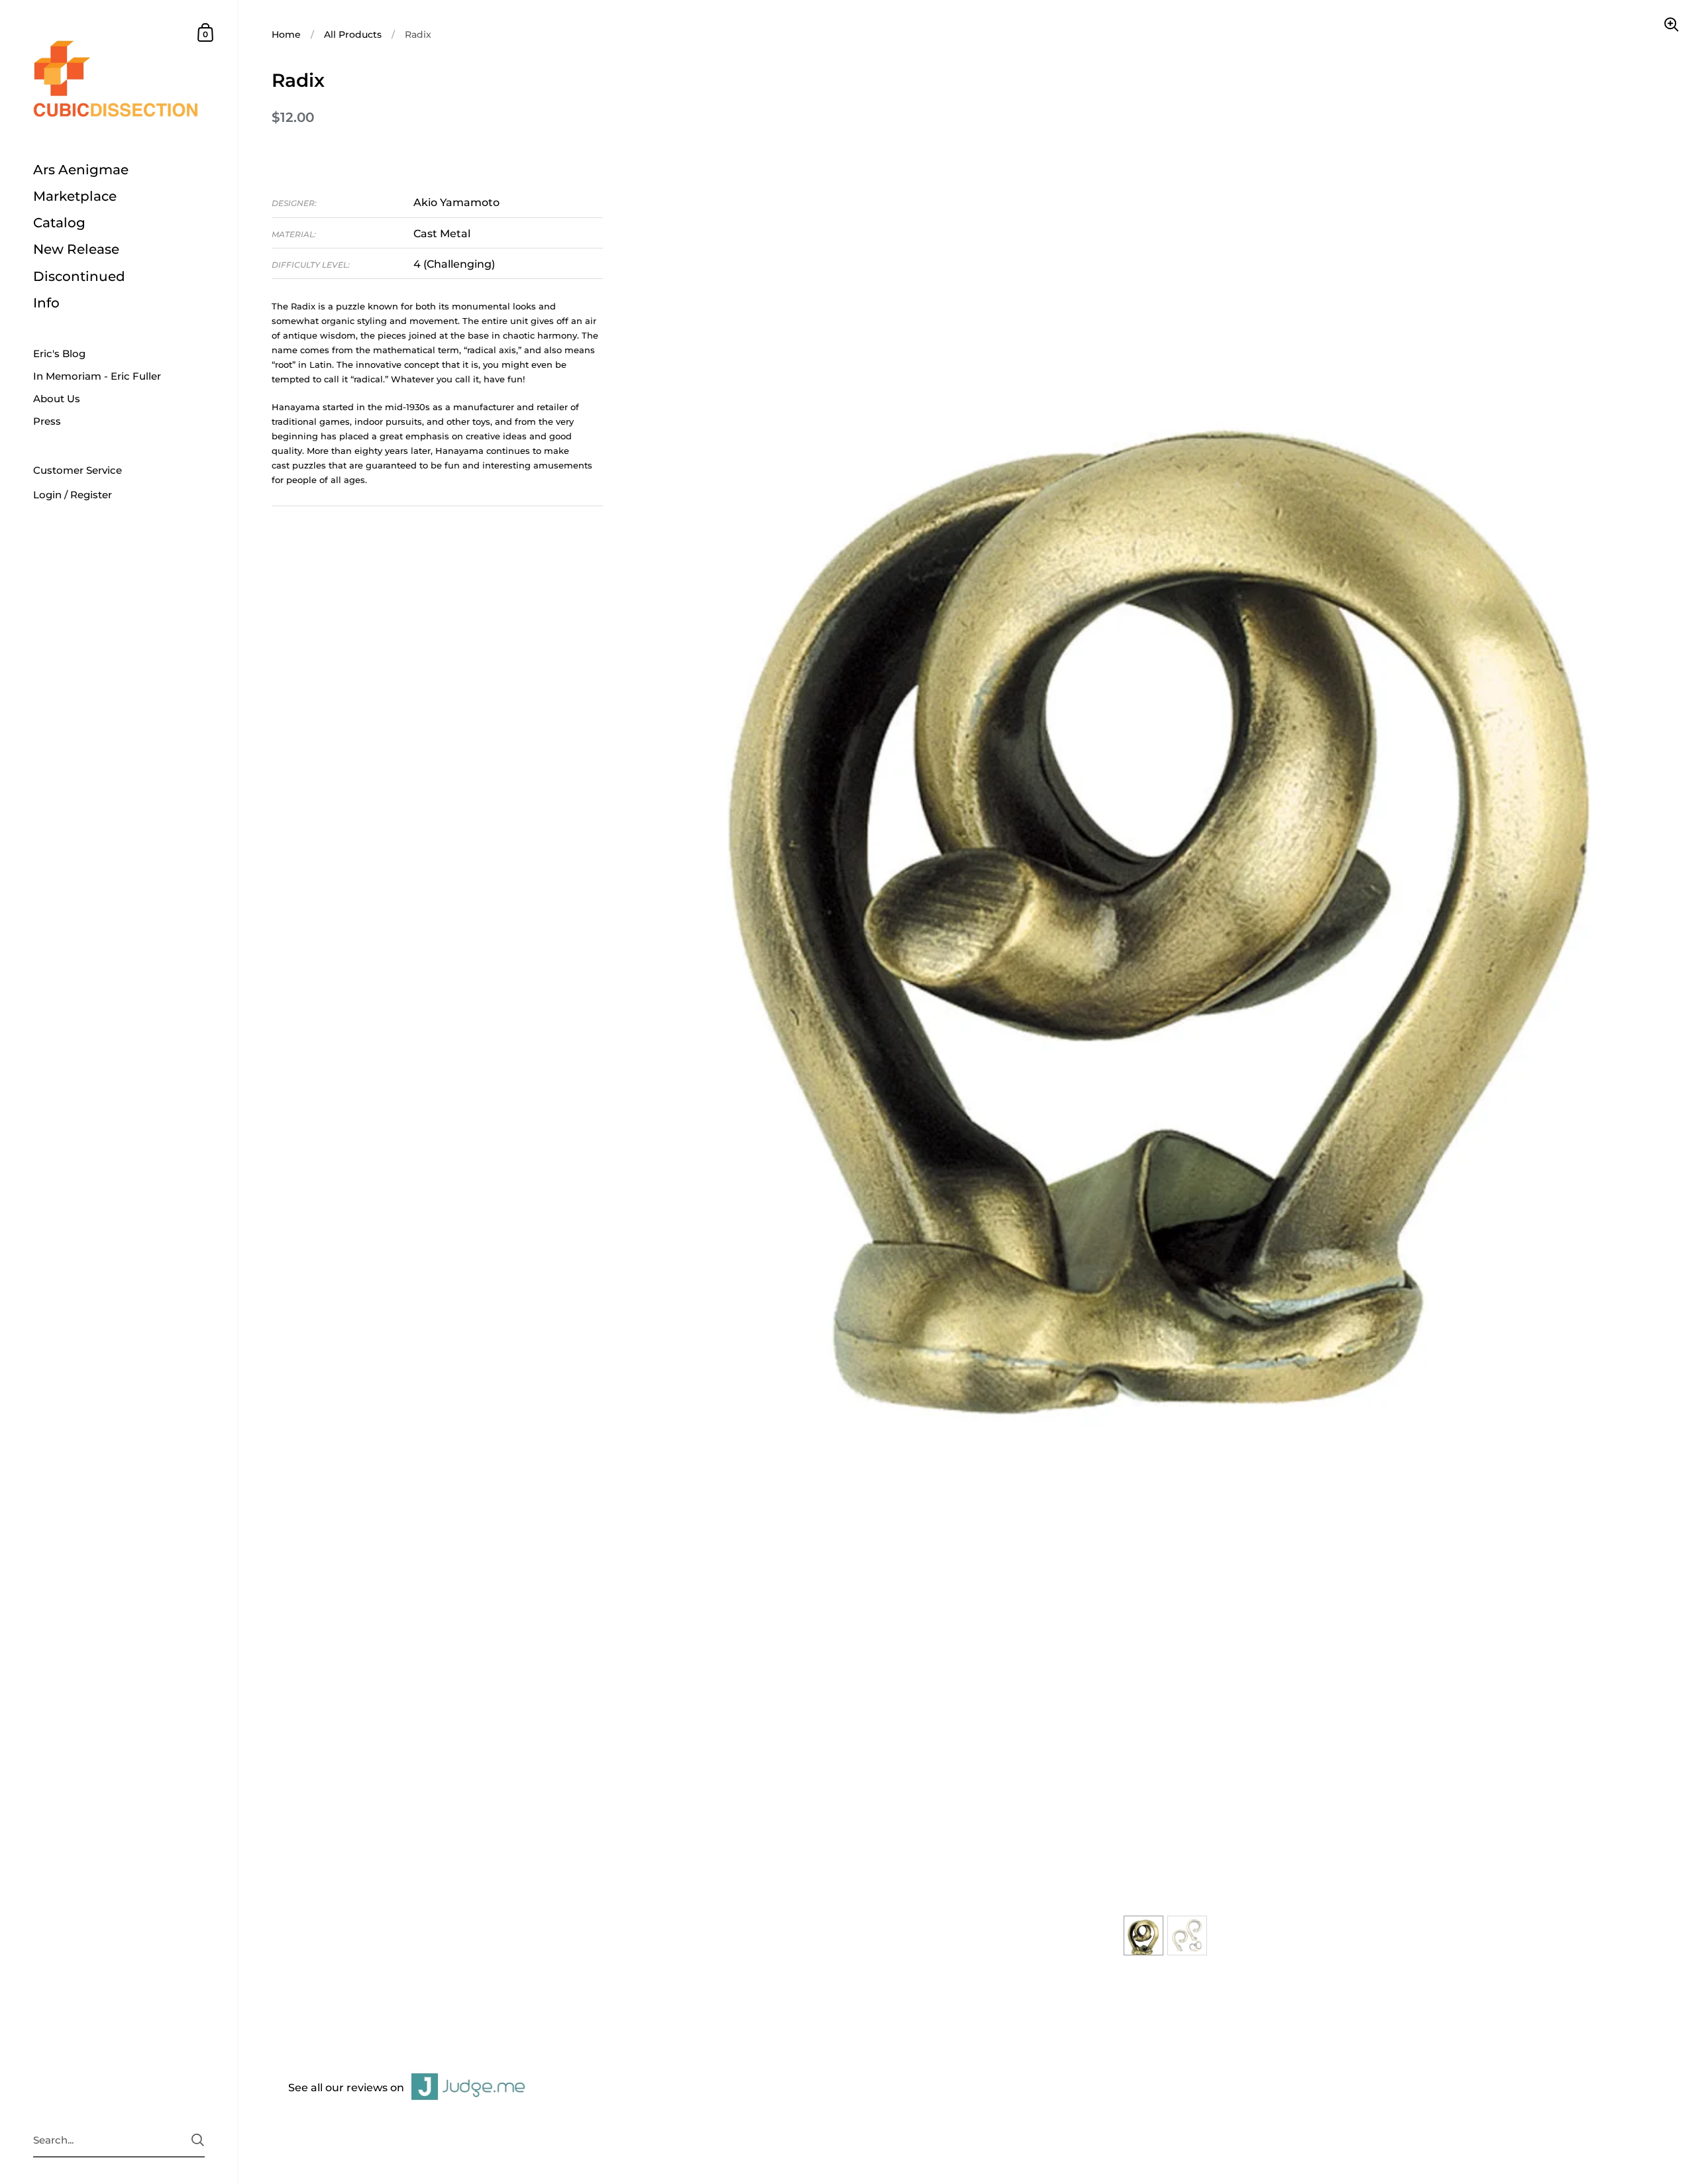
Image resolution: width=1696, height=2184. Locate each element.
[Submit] (198, 2140)
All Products (353, 34)
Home (286, 34)
